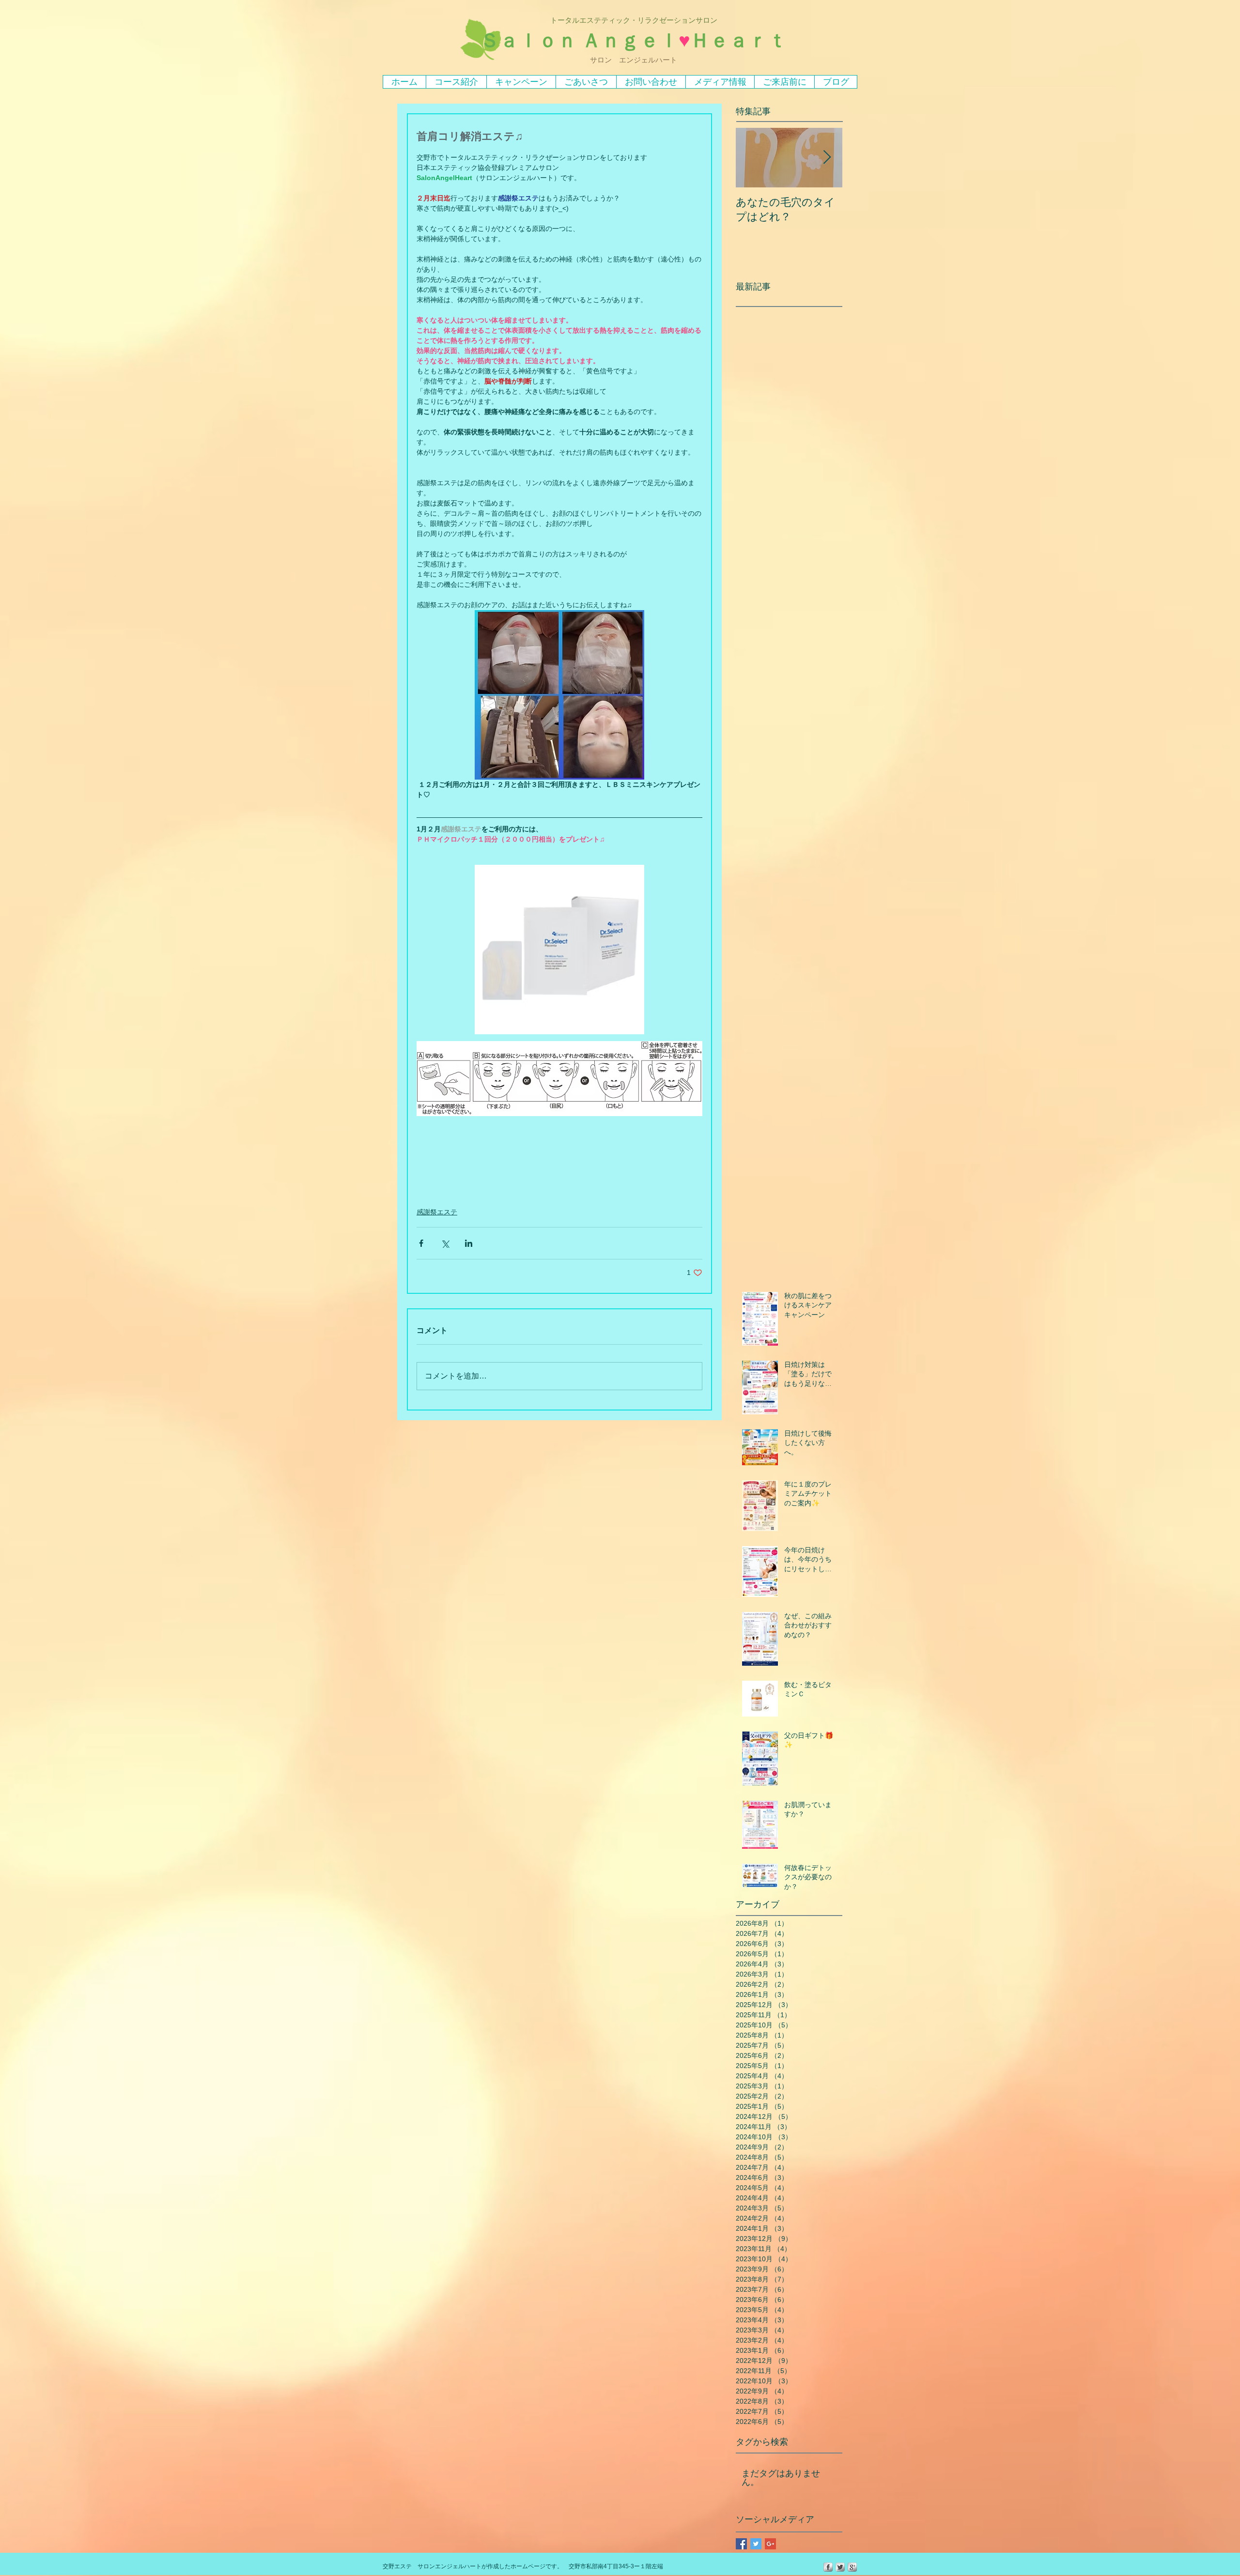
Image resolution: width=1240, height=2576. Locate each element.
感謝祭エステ (437, 1212)
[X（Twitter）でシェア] (445, 1243)
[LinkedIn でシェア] (469, 1243)
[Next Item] (827, 158)
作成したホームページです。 (525, 2566)
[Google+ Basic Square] (770, 2544)
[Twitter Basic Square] (756, 2544)
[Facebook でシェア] (421, 1243)
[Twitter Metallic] (840, 2567)
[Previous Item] (751, 158)
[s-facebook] (828, 2567)
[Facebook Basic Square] (741, 2544)
